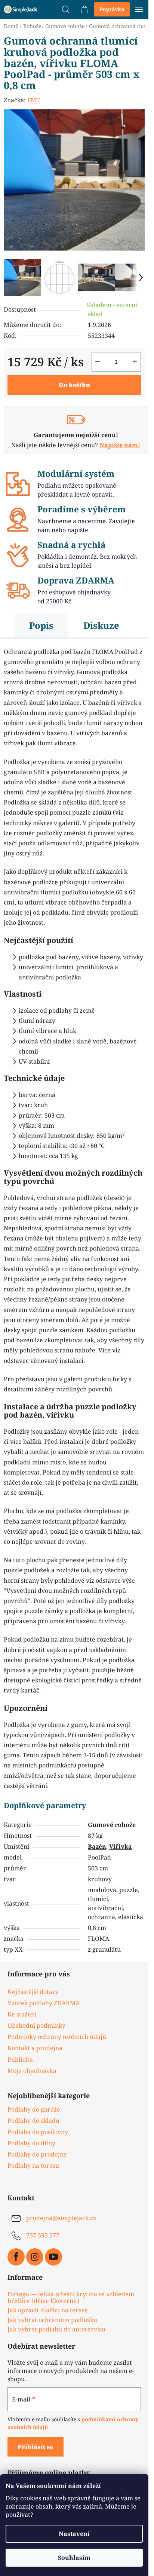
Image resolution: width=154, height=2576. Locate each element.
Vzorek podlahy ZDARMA (44, 2003)
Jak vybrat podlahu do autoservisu (56, 2330)
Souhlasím (74, 2558)
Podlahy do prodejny (37, 2154)
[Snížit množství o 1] (98, 362)
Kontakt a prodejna (35, 2048)
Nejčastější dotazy (33, 1992)
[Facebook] (16, 2257)
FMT (34, 100)
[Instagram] (35, 2257)
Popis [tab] (41, 625)
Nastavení (74, 2534)
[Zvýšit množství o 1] (135, 362)
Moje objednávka (32, 2071)
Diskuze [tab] (101, 625)
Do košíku (74, 385)
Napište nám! (120, 445)
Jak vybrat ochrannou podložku (52, 2320)
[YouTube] (53, 2257)
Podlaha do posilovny (38, 2132)
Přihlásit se (36, 2447)
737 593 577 (43, 2236)
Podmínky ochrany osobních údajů (57, 2037)
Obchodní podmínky (36, 2025)
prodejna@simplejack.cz (61, 2218)
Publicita (20, 2060)
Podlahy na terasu (33, 2166)
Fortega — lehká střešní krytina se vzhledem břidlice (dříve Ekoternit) (71, 2298)
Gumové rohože (112, 1825)
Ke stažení (22, 2014)
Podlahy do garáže (34, 2109)
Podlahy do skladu (33, 2121)
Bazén (97, 1846)
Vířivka (121, 1846)
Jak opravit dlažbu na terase (48, 2310)
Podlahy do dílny (31, 2143)
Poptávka (112, 9)
